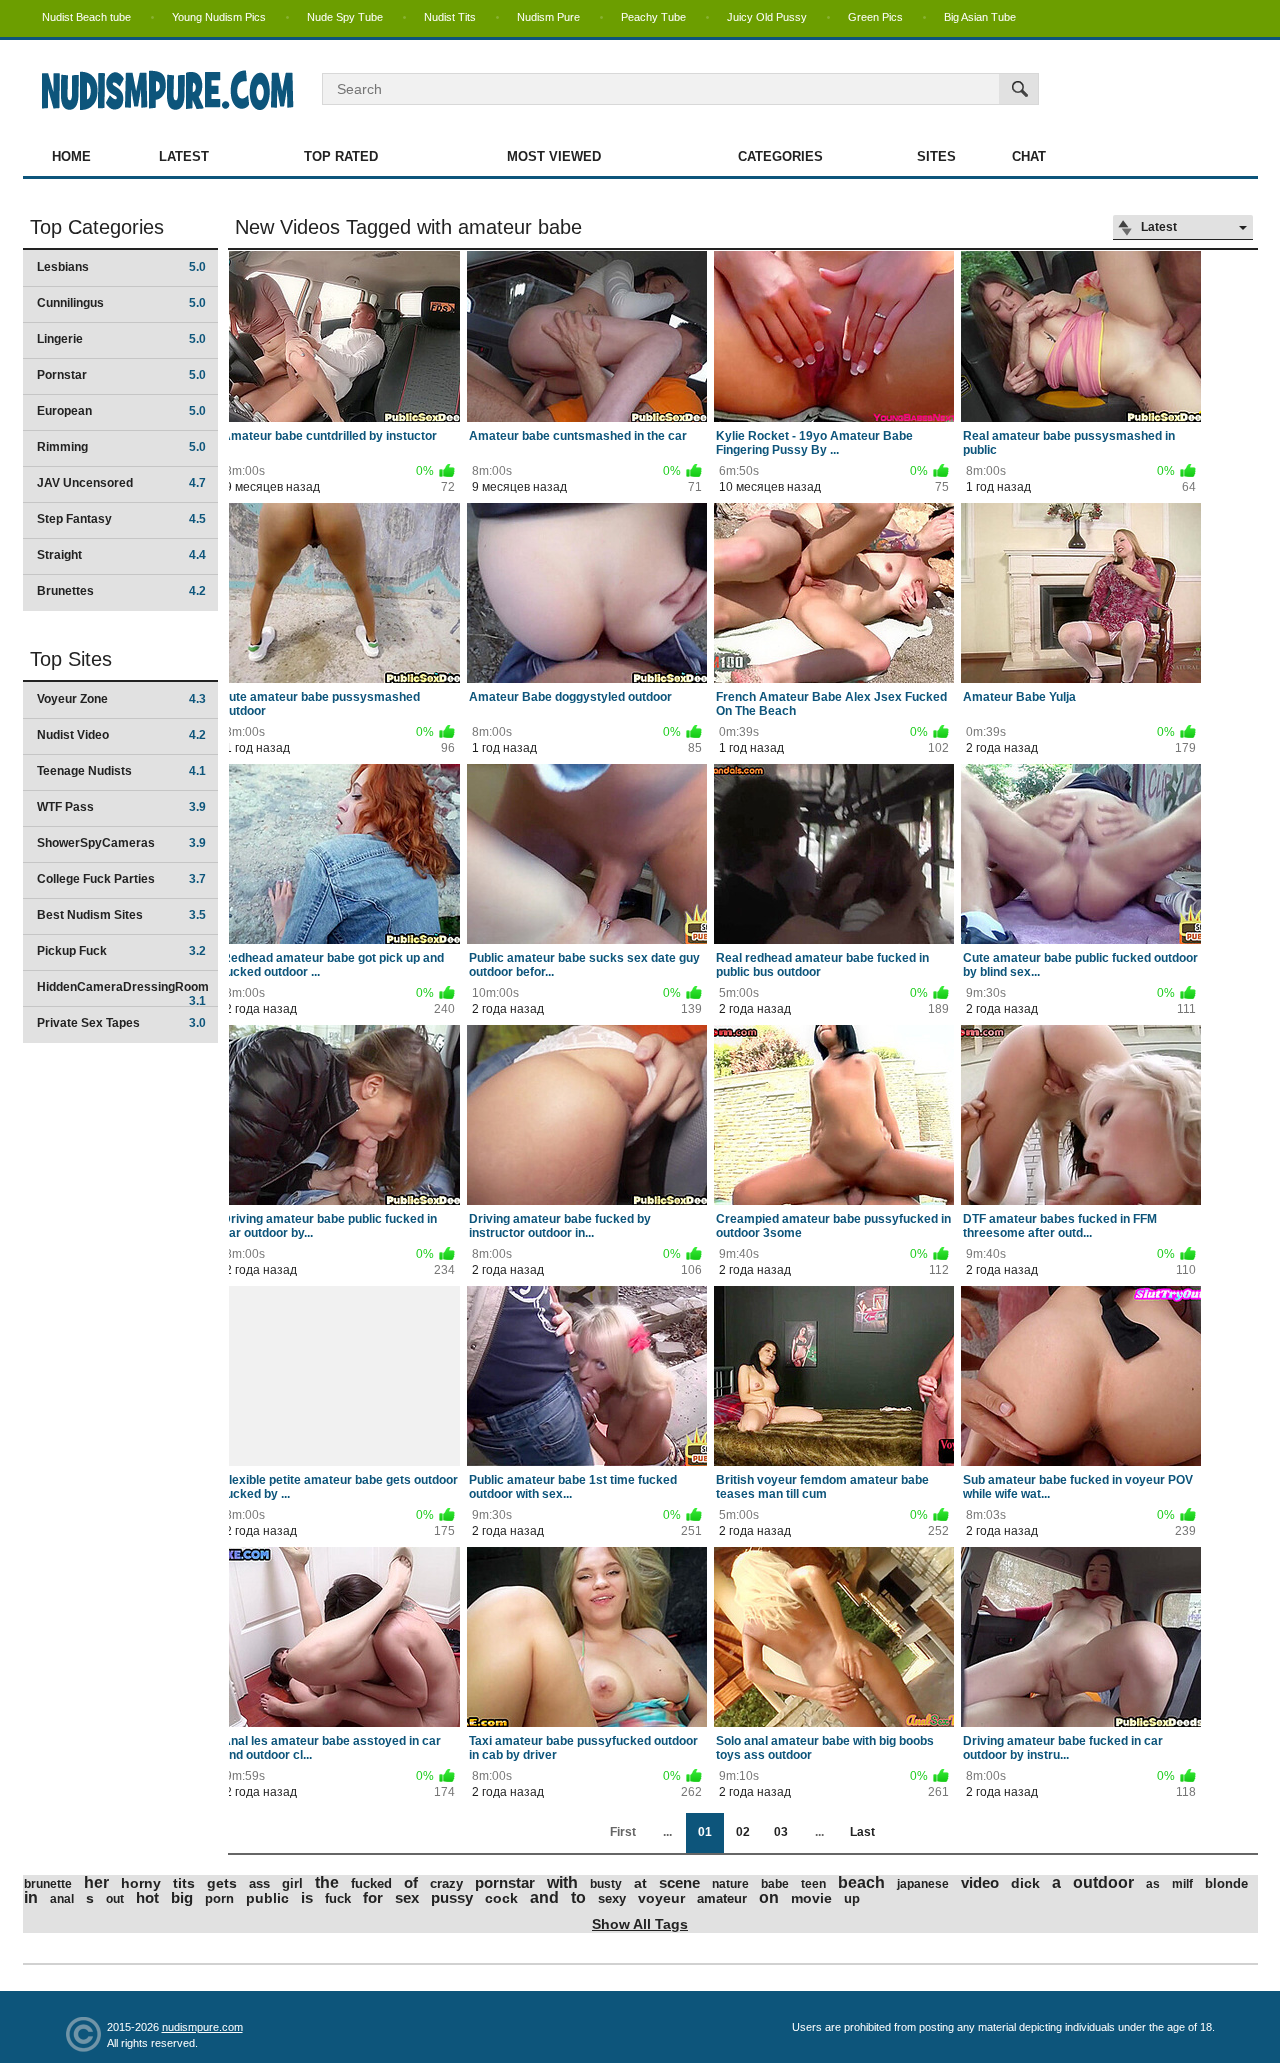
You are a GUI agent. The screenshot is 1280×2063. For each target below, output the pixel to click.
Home (71, 156)
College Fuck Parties (121, 879)
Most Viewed (554, 156)
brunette (48, 1884)
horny (141, 1883)
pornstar (505, 1882)
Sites (936, 156)
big (182, 1897)
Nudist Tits (450, 17)
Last (862, 1832)
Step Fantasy (121, 519)
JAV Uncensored (121, 483)
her (96, 1882)
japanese (923, 1884)
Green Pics (875, 17)
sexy (612, 1898)
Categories (780, 156)
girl (292, 1883)
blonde (1226, 1883)
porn (219, 1898)
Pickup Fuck (121, 951)
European (121, 411)
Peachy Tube (653, 17)
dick (1025, 1883)
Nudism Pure (548, 17)
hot (147, 1897)
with (562, 1882)
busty (606, 1884)
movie (811, 1898)
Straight (121, 555)
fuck (338, 1898)
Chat (1029, 156)
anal (62, 1899)
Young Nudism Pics (219, 17)
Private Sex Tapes (121, 1023)
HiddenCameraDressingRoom (123, 993)
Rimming (121, 447)
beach (861, 1882)
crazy (446, 1883)
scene (679, 1882)
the (327, 1882)
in (31, 1897)
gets (222, 1883)
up (852, 1898)
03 (781, 1832)
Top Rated (341, 156)
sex (407, 1897)
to (578, 1897)
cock (501, 1898)
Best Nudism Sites (121, 915)
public (267, 1898)
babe (775, 1884)
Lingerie (121, 339)
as (1153, 1884)
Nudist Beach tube (86, 17)
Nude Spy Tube (345, 17)
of (411, 1882)
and (544, 1897)
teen (813, 1884)
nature (730, 1884)
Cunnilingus (121, 303)
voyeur (661, 1898)
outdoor (1103, 1882)
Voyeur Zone (121, 699)
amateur (722, 1898)
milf (1182, 1884)
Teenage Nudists (121, 771)
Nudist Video (121, 735)
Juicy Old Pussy (767, 17)
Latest (184, 156)
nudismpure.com (202, 2027)
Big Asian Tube (980, 17)
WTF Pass (121, 807)
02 (743, 1832)
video (980, 1882)
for (373, 1897)
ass (259, 1883)
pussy (452, 1897)
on (769, 1897)
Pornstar (121, 375)
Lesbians (121, 267)
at (640, 1883)
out (115, 1899)
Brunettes (121, 591)
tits (184, 1883)
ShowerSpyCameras (121, 843)
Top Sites (71, 659)
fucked (371, 1883)
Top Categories (97, 227)
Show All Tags (640, 1924)
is (307, 1897)
